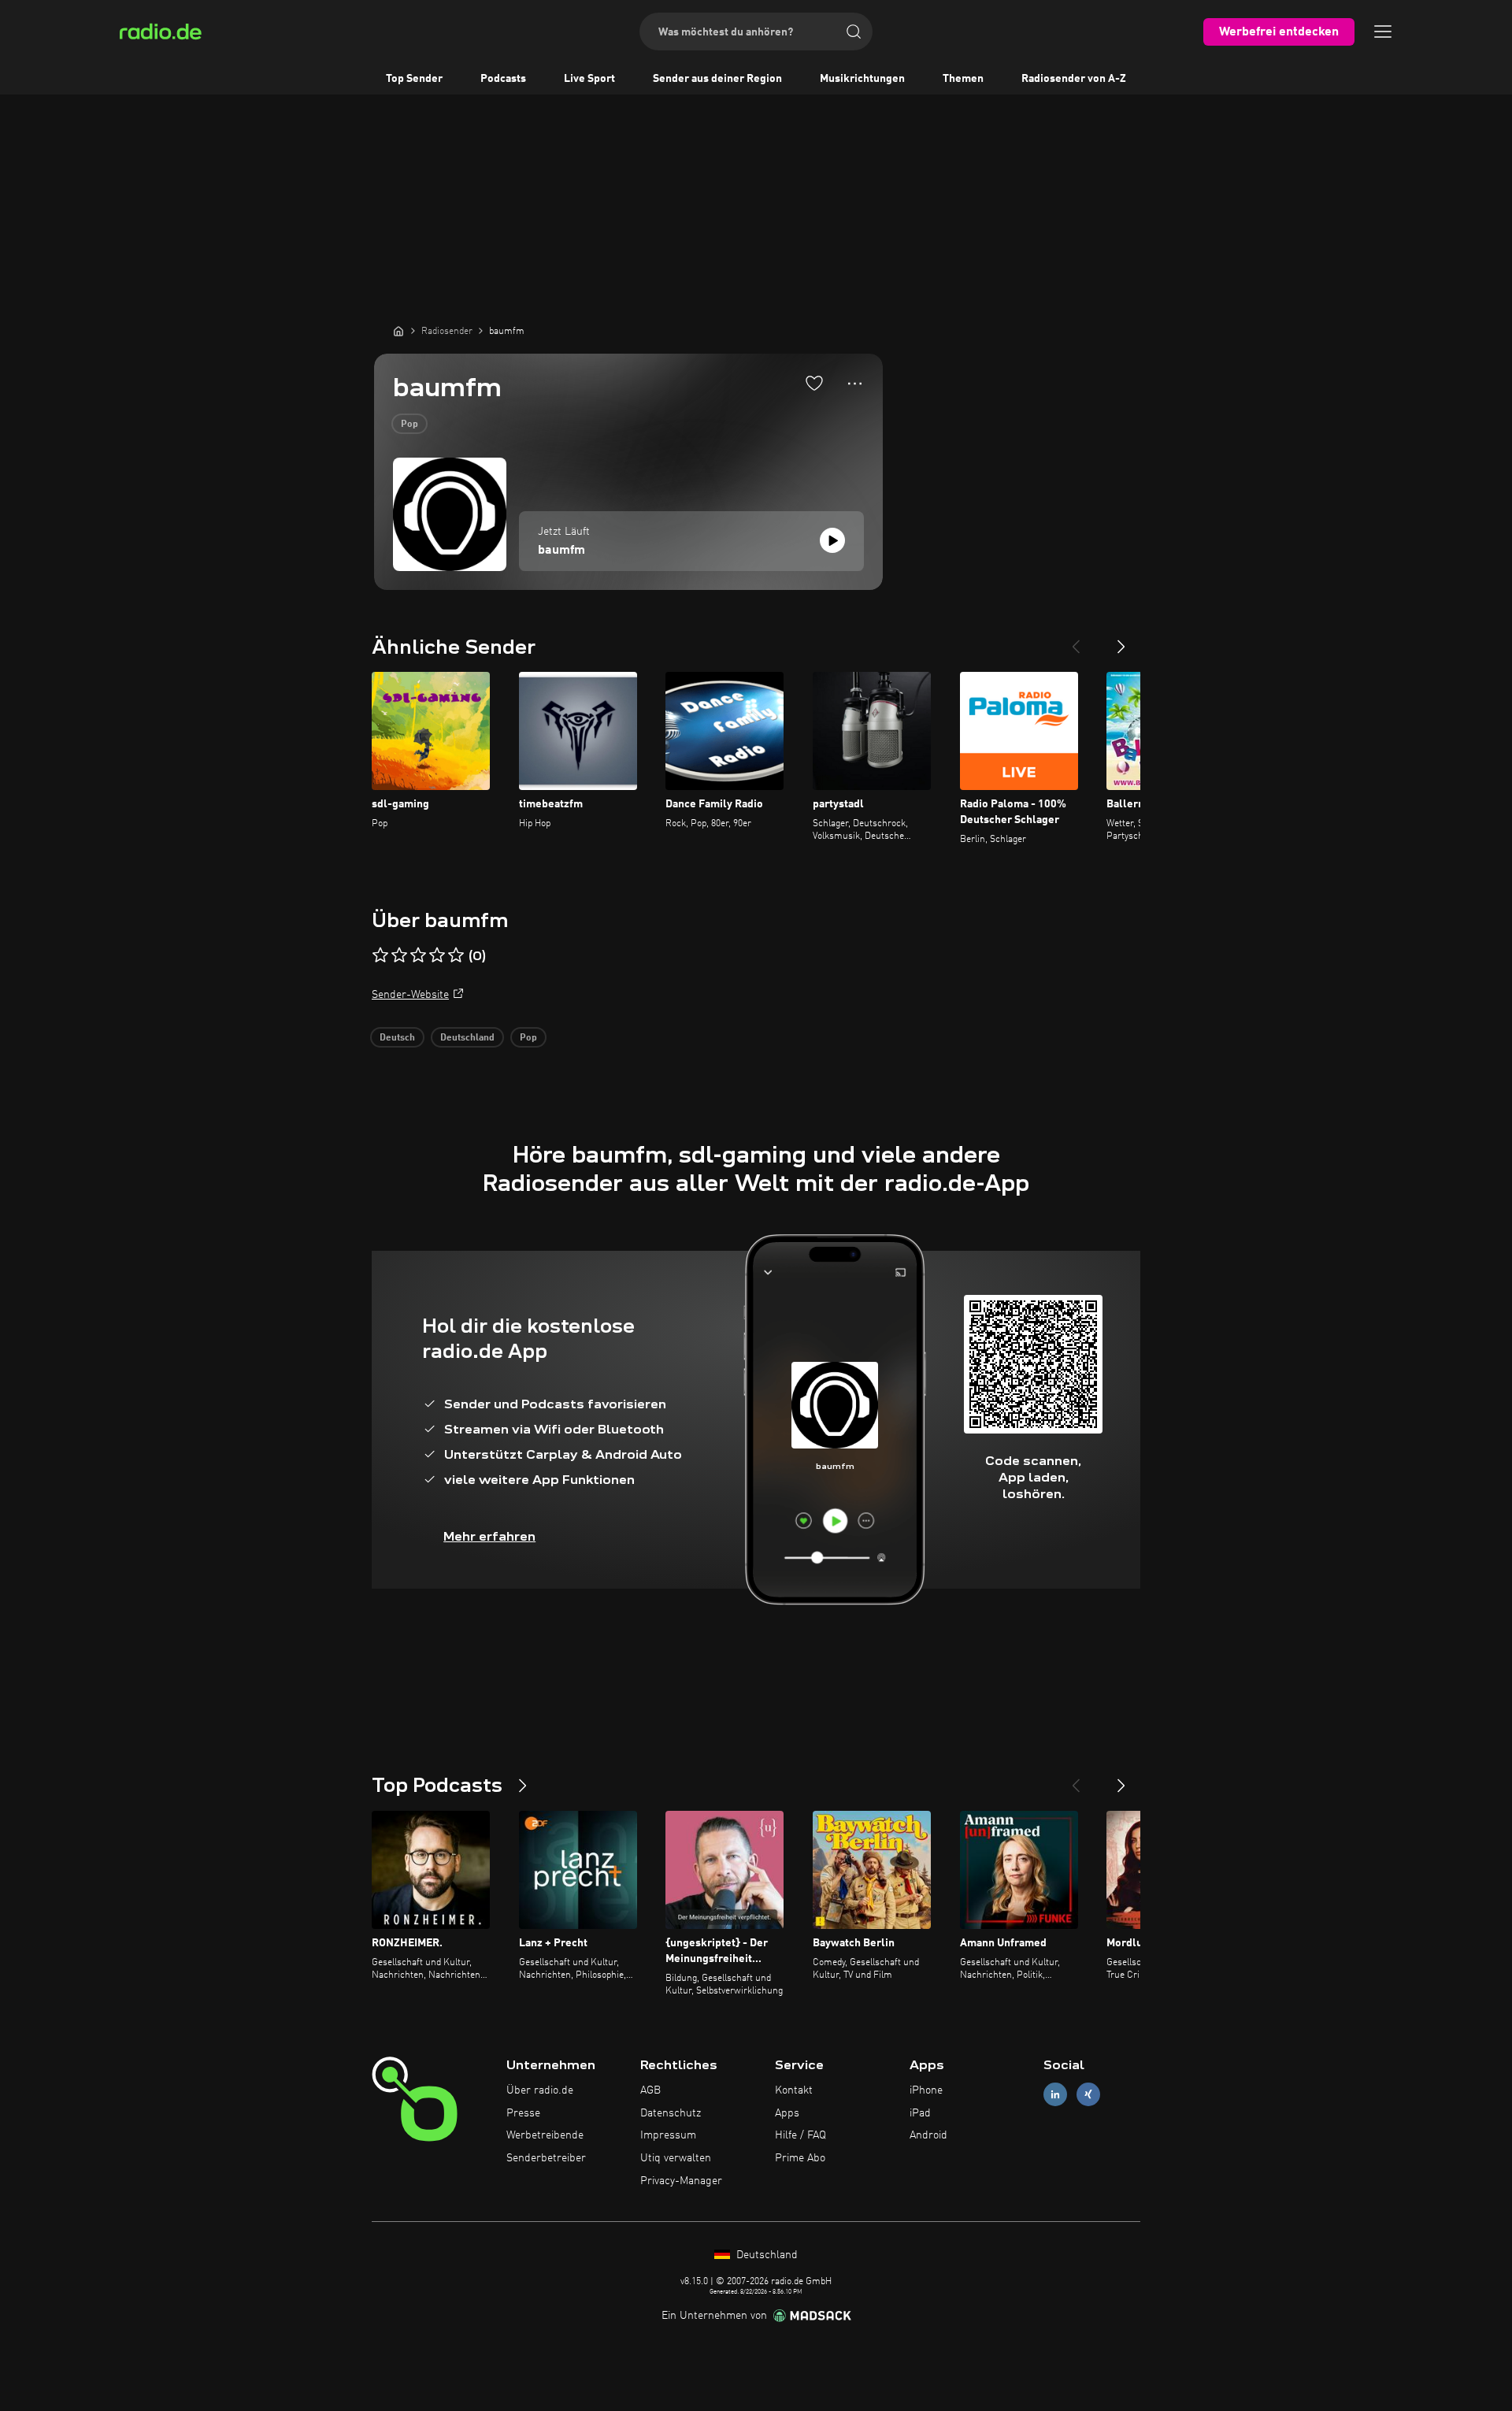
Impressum (668, 2135)
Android (928, 2135)
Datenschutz (671, 2113)
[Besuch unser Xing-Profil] (1088, 2094)
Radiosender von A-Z (1074, 79)
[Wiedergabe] (832, 540)
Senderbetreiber (546, 2158)
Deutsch (397, 1038)
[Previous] (1076, 640)
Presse (523, 2113)
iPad (920, 2113)
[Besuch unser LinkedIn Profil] (1055, 2094)
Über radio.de (540, 2090)
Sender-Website (410, 995)
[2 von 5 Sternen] (399, 955)
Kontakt (794, 2090)
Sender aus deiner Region (717, 79)
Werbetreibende (545, 2135)
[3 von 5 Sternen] (418, 955)
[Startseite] (398, 331)
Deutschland (467, 1038)
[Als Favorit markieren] (814, 383)
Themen (963, 79)
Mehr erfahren (489, 1536)
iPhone (926, 2090)
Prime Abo (800, 2158)
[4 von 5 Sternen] (437, 955)
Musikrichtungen (862, 79)
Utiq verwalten (676, 2158)
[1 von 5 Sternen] (380, 955)
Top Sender (414, 79)
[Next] (1121, 640)
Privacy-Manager (681, 2181)
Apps (787, 2113)
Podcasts (503, 79)
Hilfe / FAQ (800, 2135)
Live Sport (589, 79)
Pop (409, 425)
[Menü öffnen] (1383, 32)
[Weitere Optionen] (855, 384)
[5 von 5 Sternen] (456, 955)
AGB (650, 2090)
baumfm (561, 551)
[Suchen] (854, 32)
